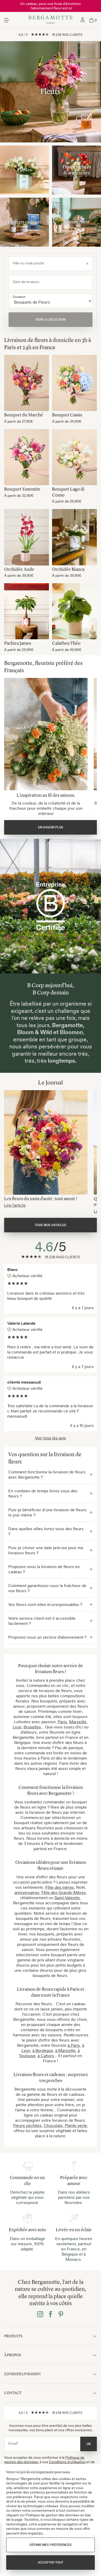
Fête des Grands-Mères (64, 1892)
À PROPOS (13, 2355)
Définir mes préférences (51, 2545)
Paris (62, 1722)
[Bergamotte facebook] (51, 2315)
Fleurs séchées (27, 2125)
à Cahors (46, 2056)
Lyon (17, 1727)
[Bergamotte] (51, 20)
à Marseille (65, 2050)
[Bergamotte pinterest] (61, 2315)
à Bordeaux (43, 2050)
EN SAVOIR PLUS (51, 827)
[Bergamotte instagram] (40, 2315)
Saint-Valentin (67, 1898)
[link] (83, 20)
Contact (13, 2393)
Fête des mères (60, 1887)
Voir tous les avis (51, 1438)
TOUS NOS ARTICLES (51, 1225)
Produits (13, 2336)
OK (89, 2444)
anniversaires (27, 1892)
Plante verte (76, 2125)
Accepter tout (51, 2563)
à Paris (74, 2045)
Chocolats (53, 2125)
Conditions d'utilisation (67, 2462)
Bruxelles (32, 1727)
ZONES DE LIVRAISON (22, 2374)
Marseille (78, 1722)
